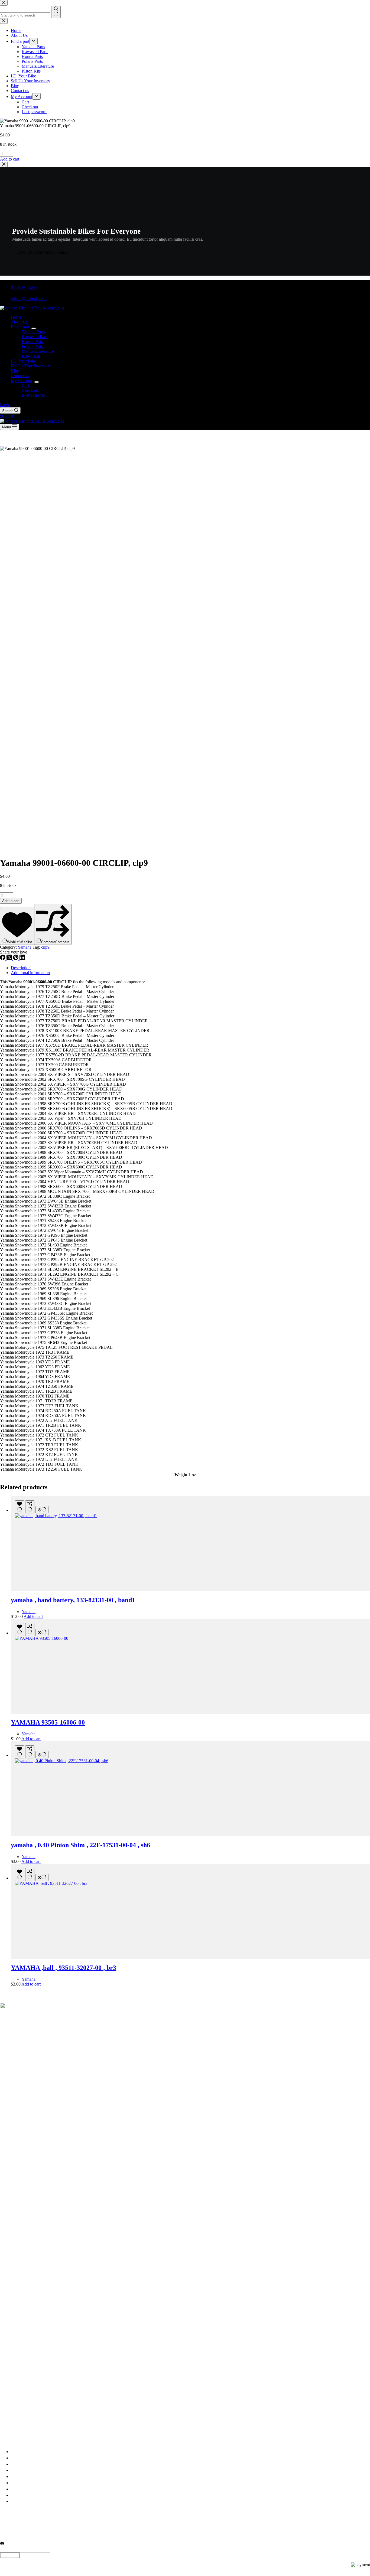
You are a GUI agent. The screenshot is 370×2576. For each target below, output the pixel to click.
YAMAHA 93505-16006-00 (48, 1722)
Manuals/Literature (38, 351)
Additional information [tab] (30, 973)
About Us (19, 322)
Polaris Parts (32, 346)
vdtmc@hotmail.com (29, 299)
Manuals (18, 2489)
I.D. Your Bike (23, 361)
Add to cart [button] (10, 159)
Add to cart (11, 901)
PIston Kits (31, 356)
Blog (15, 371)
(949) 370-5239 (24, 287)
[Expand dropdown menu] (34, 328)
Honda (17, 2477)
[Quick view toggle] (42, 1510)
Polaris (17, 2483)
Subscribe (10, 2555)
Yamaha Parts (33, 332)
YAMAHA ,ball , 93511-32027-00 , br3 (64, 1968)
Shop (15, 2464)
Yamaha (25, 947)
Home (16, 317)
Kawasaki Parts (35, 337)
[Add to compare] (30, 1507)
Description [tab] (21, 968)
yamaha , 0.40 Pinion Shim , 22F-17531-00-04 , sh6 (80, 1845)
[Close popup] (4, 164)
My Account (22, 381)
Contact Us (20, 2495)
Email (5, 2539)
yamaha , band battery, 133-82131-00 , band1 (73, 1600)
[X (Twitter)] (10, 959)
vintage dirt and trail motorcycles (47, 2431)
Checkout (30, 390)
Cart (25, 385)
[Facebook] (3, 959)
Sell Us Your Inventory (30, 366)
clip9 (45, 947)
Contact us (20, 376)
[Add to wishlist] (20, 1507)
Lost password (34, 395)
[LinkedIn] (22, 959)
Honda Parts (32, 342)
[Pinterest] (16, 959)
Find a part (20, 327)
